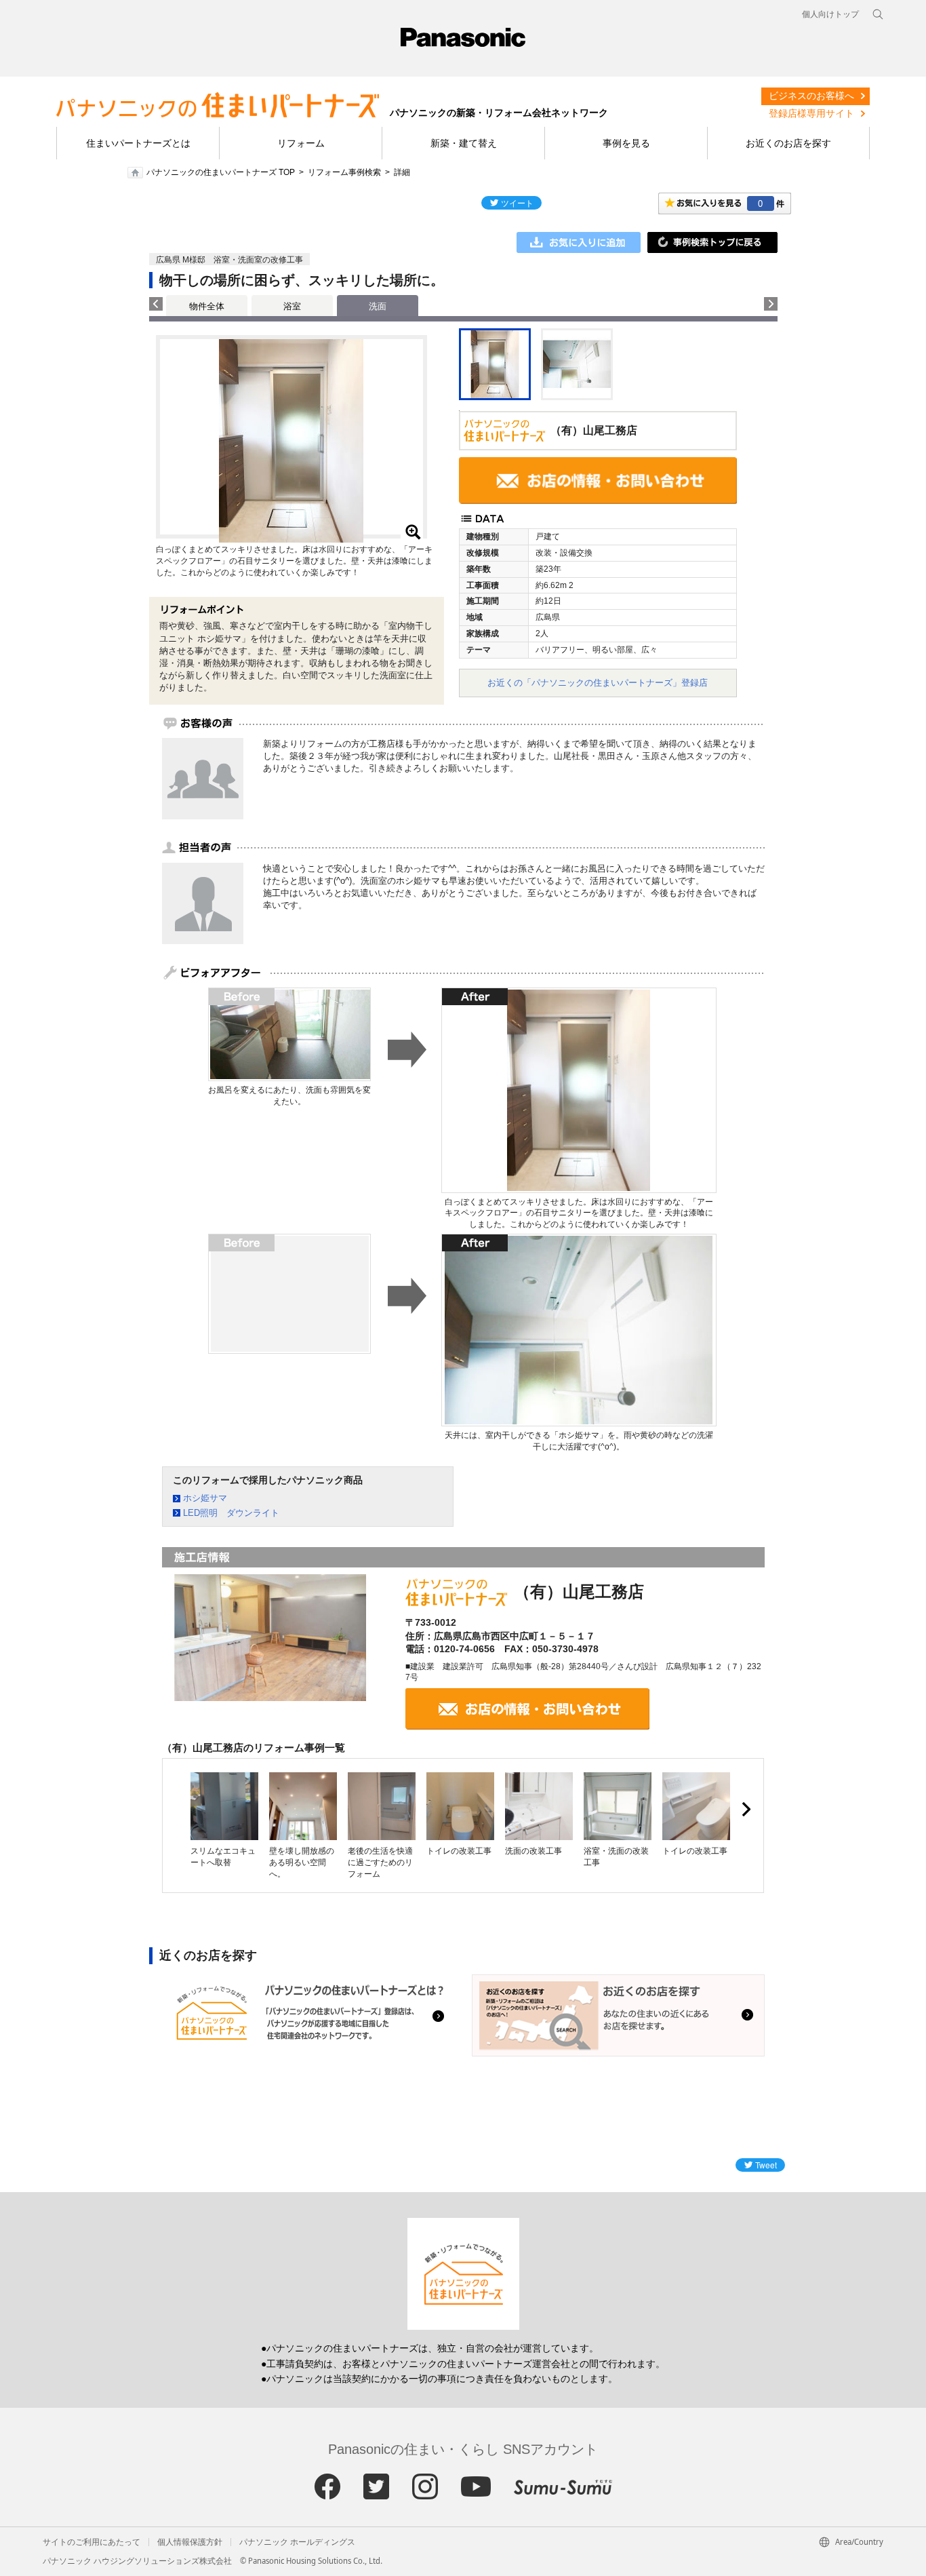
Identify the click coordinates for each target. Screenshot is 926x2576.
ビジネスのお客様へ (811, 96)
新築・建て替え (464, 143)
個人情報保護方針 (190, 2542)
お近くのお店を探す (788, 143)
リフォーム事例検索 (344, 172)
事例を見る (626, 143)
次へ (746, 1810)
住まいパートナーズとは (138, 143)
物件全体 (207, 306)
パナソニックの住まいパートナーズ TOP (221, 172)
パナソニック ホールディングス (297, 2542)
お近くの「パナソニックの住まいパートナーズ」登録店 (598, 683)
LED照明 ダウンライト (231, 1513)
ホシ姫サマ (205, 1498)
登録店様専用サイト (811, 113)
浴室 (292, 306)
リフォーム (301, 143)
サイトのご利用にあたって (92, 2542)
